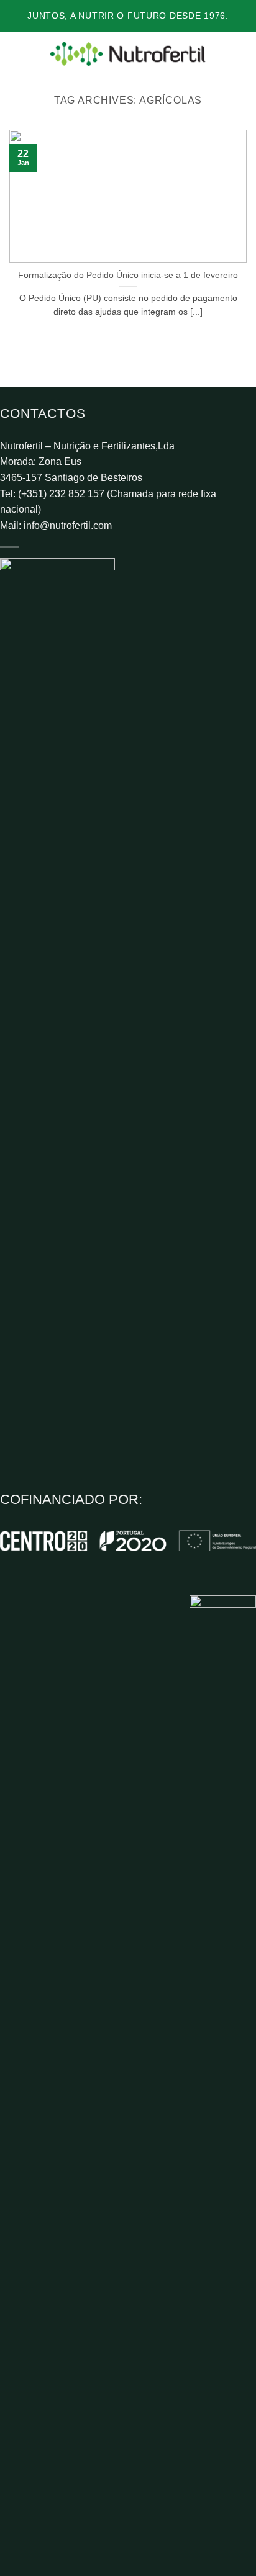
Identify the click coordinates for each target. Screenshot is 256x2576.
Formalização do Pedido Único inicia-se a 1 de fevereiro (128, 275)
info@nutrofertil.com (68, 525)
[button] (17, 54)
